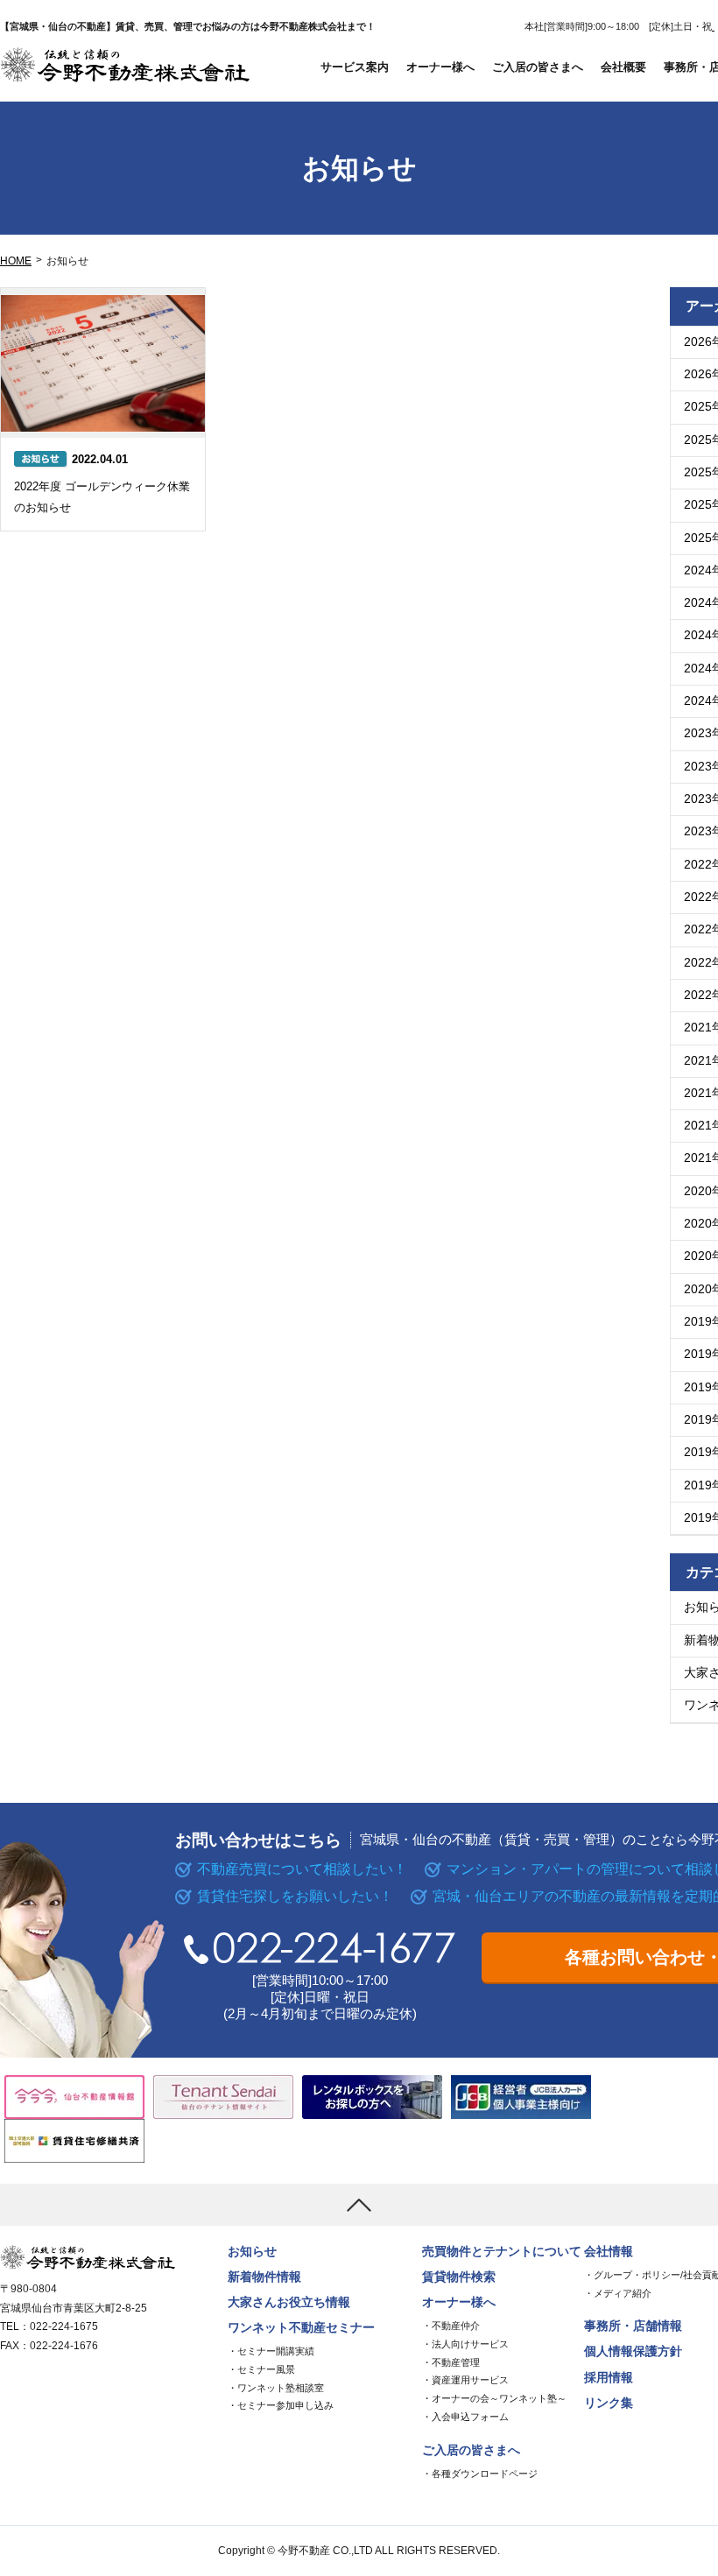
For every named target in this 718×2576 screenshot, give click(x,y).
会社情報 (609, 2252)
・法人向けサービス (465, 2344)
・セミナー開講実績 (271, 2351)
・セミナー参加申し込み (281, 2405)
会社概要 (623, 67)
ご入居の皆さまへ (538, 67)
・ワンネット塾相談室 (276, 2388)
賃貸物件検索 (459, 2277)
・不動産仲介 (451, 2326)
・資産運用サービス (465, 2380)
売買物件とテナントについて (502, 2252)
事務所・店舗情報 (633, 2326)
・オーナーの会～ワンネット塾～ (494, 2398)
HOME (16, 261)
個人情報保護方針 (633, 2351)
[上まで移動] (359, 2205)
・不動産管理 (451, 2362)
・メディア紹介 (618, 2293)
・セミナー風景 (261, 2369)
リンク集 (609, 2403)
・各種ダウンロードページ (480, 2474)
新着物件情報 (264, 2277)
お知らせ (252, 2252)
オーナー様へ (440, 67)
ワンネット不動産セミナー (301, 2328)
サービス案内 (355, 67)
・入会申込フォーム (465, 2417)
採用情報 (609, 2378)
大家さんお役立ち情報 (289, 2302)
